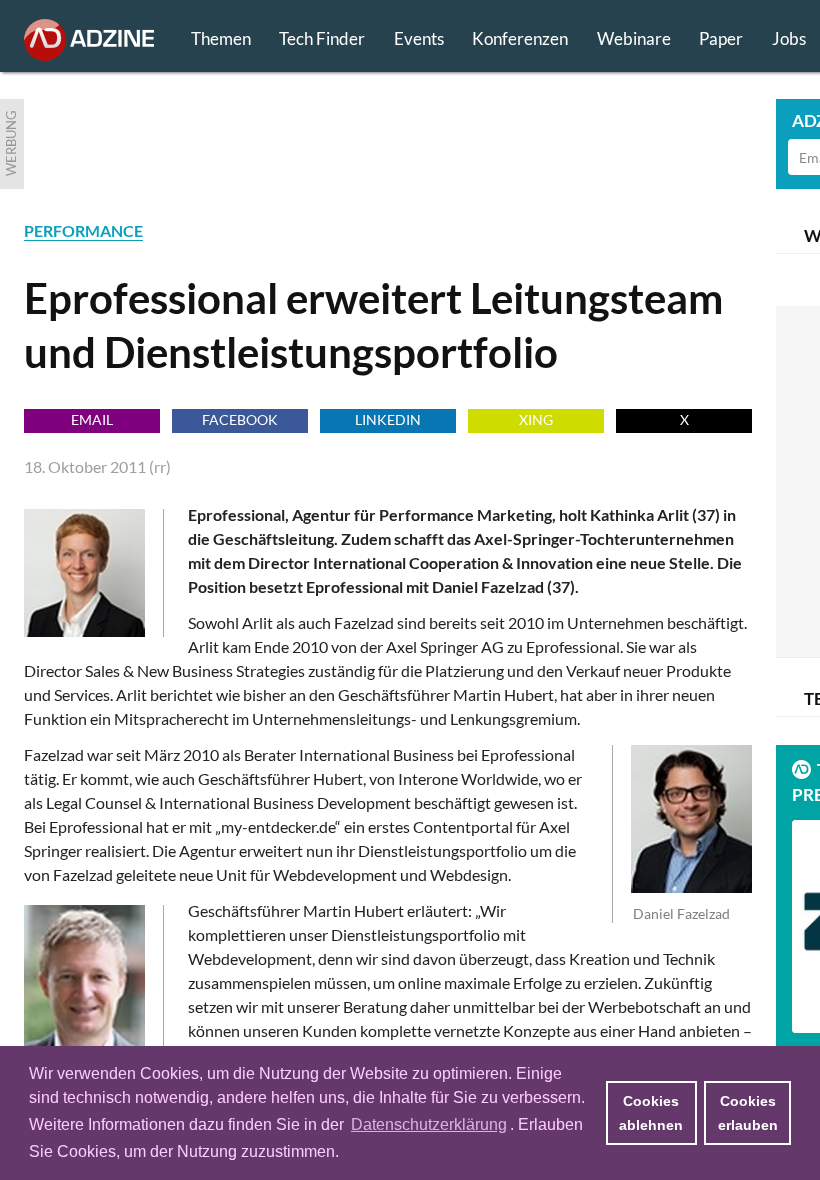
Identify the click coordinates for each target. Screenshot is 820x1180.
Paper (721, 38)
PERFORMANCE (83, 230)
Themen (221, 38)
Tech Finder (322, 38)
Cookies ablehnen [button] (651, 1113)
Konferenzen (520, 38)
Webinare (634, 38)
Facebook (240, 419)
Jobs (789, 38)
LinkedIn (388, 419)
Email (92, 419)
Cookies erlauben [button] (748, 1113)
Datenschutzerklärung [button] (429, 1124)
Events (419, 38)
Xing (536, 419)
